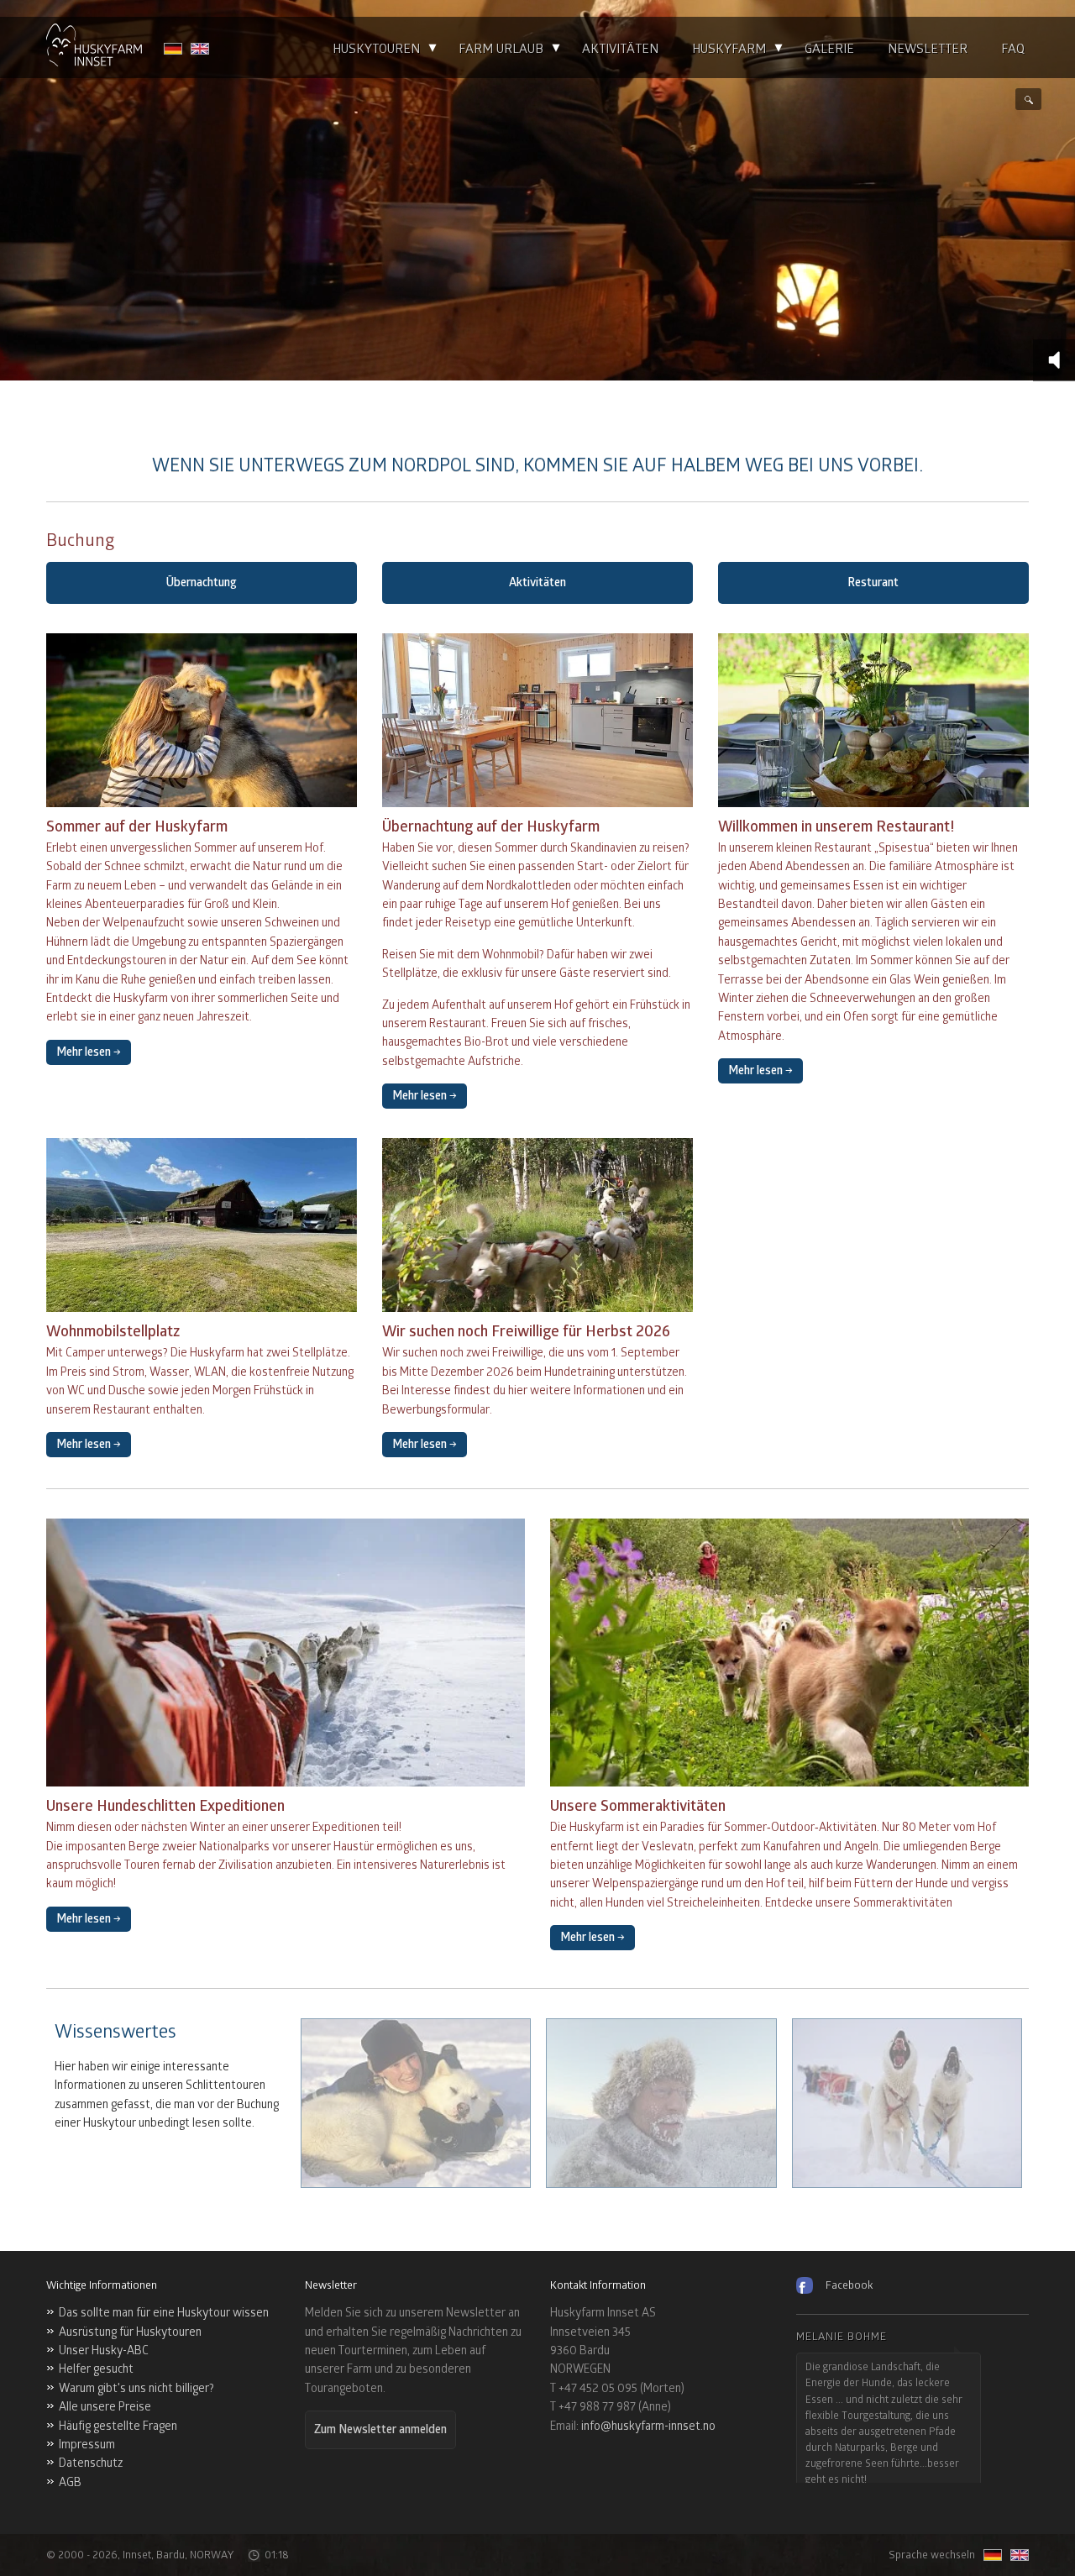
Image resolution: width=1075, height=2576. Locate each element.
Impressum (87, 2445)
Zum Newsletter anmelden (380, 2429)
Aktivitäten (620, 49)
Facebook (849, 2285)
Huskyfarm (729, 49)
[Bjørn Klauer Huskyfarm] (94, 47)
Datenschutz (91, 2463)
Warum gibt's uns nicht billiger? (136, 2388)
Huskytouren (376, 49)
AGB (70, 2482)
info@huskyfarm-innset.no (648, 2426)
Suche (1028, 99)
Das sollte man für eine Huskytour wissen (164, 2313)
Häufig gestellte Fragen (118, 2426)
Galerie (829, 49)
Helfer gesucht (96, 2369)
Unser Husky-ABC (104, 2350)
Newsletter (928, 49)
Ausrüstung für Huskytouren (130, 2332)
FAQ (1013, 49)
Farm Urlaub (501, 49)
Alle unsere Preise (105, 2407)
